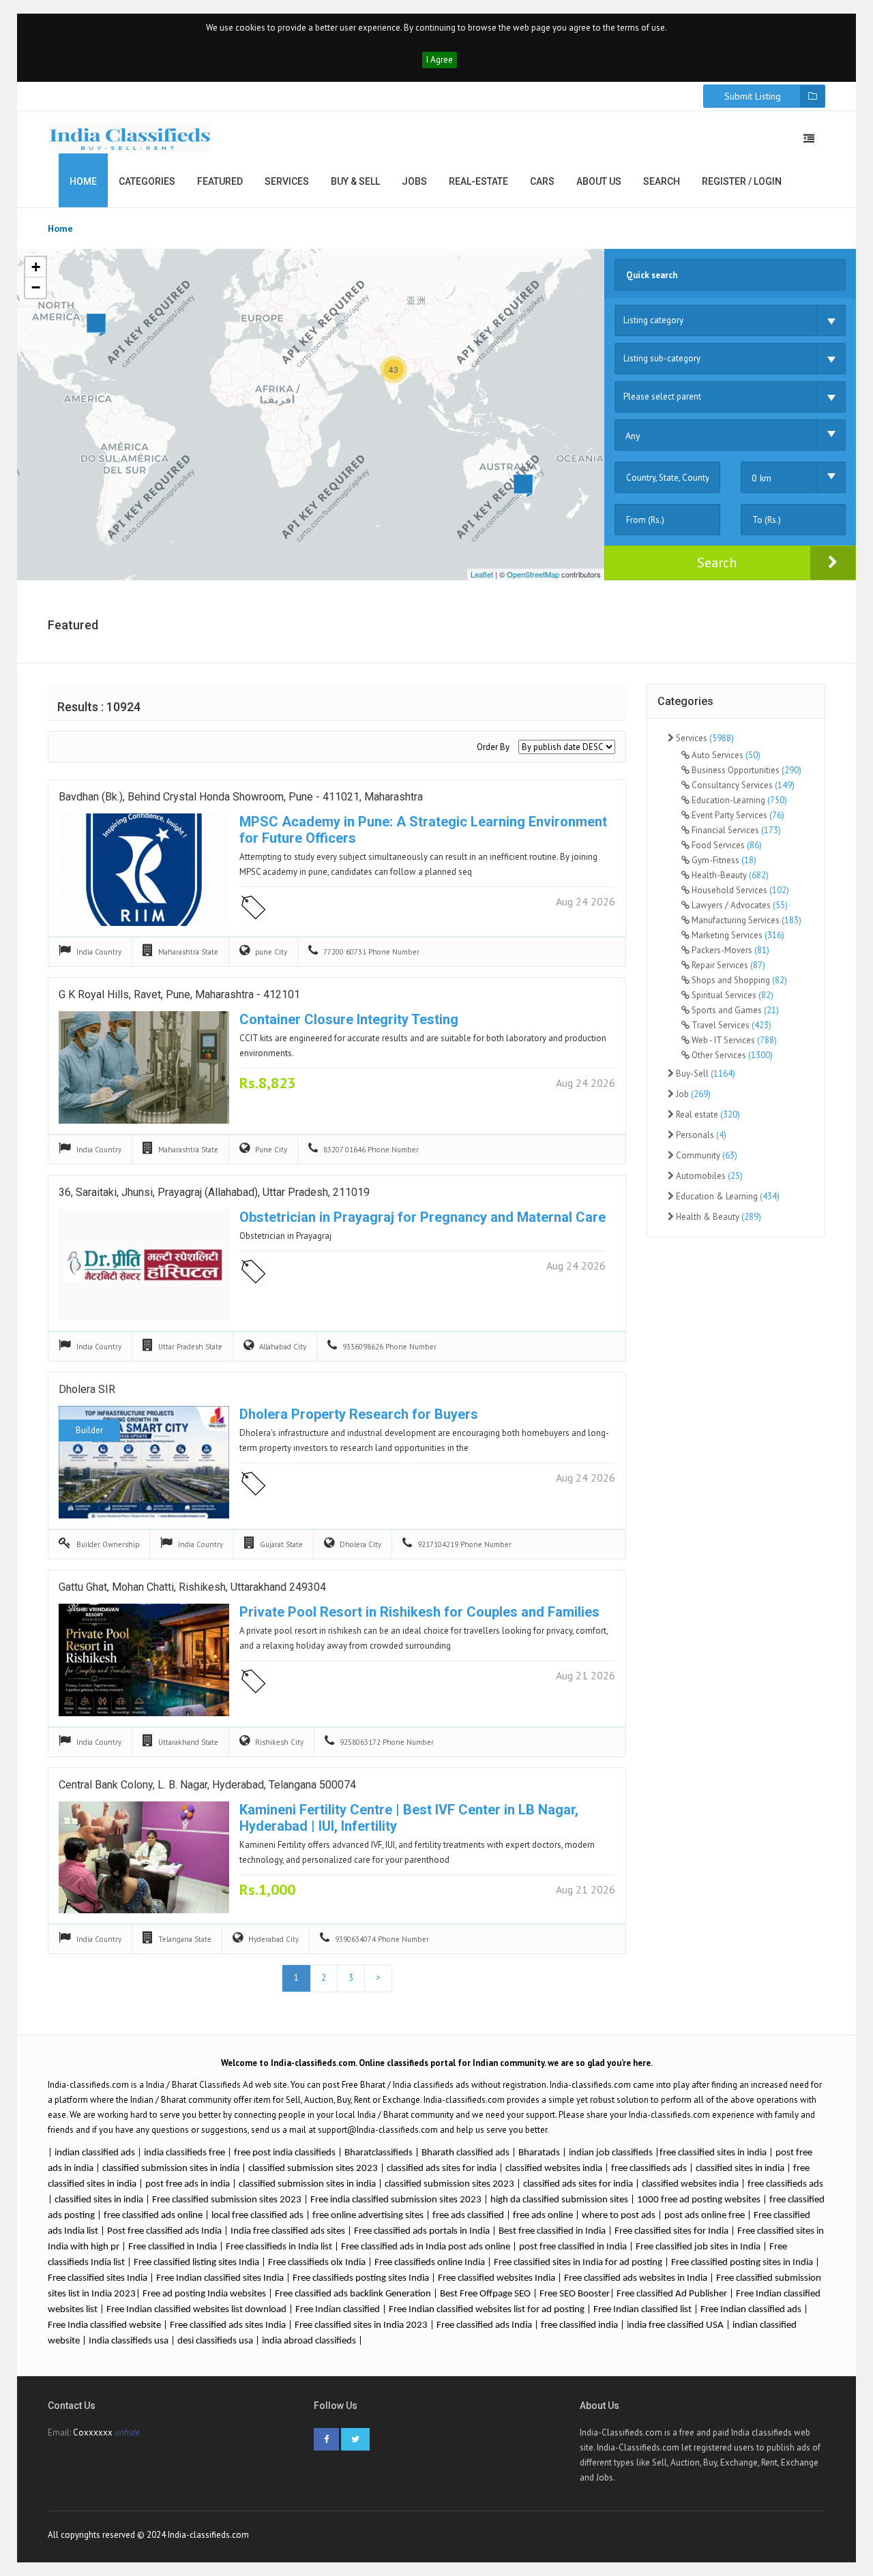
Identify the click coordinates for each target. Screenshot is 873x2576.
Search (662, 181)
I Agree (440, 60)
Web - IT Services (733, 1040)
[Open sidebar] (809, 138)
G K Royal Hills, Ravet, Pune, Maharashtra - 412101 (179, 994)
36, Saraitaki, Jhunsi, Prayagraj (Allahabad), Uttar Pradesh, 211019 (214, 1192)
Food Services (726, 845)
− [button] (36, 287)
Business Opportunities (745, 770)
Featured (220, 181)
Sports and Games (734, 1010)
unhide (127, 2432)
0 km (761, 478)
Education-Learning (738, 800)
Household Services (739, 890)
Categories (147, 181)
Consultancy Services (742, 785)
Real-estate (478, 181)
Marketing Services (737, 935)
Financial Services (735, 830)
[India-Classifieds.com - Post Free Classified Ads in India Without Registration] (130, 137)
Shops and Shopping (738, 980)
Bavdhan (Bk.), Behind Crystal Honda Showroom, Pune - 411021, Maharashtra (241, 797)
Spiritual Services (731, 995)
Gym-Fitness (723, 860)
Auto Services (725, 755)
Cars (542, 181)
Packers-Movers (729, 950)
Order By (493, 747)
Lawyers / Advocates (739, 905)
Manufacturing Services (745, 920)
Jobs (414, 181)
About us (599, 181)
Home (83, 181)
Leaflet (482, 574)
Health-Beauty (729, 875)
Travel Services (730, 1025)
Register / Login (742, 181)
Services (287, 181)
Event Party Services (737, 815)
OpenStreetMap (533, 574)
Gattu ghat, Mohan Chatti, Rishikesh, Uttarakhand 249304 (192, 1587)
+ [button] (36, 267)
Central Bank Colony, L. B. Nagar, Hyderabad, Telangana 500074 (207, 1785)
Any (633, 436)
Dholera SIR (87, 1389)
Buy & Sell (355, 181)
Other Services (731, 1055)
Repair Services (727, 965)
